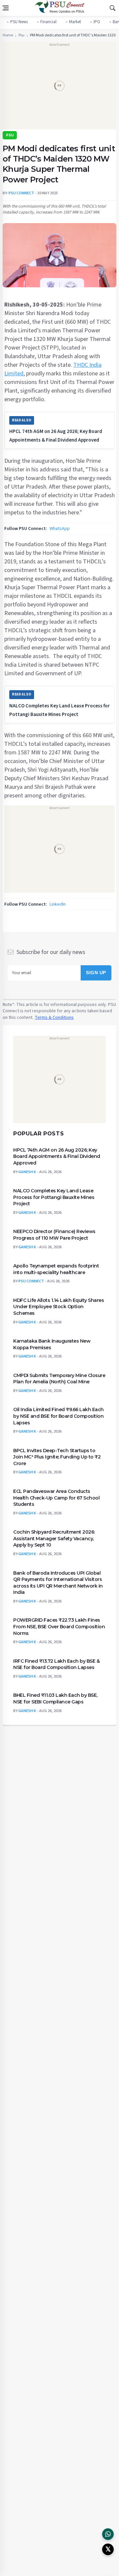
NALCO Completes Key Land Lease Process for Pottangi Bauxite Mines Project (54, 1197)
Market (75, 22)
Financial (48, 22)
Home (8, 35)
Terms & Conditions (54, 1017)
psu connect (21, 193)
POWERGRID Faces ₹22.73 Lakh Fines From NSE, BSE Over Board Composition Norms (59, 1626)
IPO (97, 22)
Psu (21, 35)
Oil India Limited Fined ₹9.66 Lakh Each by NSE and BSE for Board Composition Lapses (59, 1416)
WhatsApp (60, 529)
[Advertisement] (59, 88)
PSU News (19, 22)
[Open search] (112, 8)
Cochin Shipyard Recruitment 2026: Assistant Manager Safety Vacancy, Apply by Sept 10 (54, 1538)
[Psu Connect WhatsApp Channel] (108, 2534)
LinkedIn (58, 904)
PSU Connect (31, 1281)
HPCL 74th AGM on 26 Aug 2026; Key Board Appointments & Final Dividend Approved (57, 1156)
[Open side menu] (6, 8)
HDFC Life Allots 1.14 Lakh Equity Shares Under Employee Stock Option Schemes (59, 1306)
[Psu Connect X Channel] (108, 2549)
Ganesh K (27, 1172)
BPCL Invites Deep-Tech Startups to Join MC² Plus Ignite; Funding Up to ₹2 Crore (57, 1457)
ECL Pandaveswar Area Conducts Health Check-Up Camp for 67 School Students (56, 1497)
